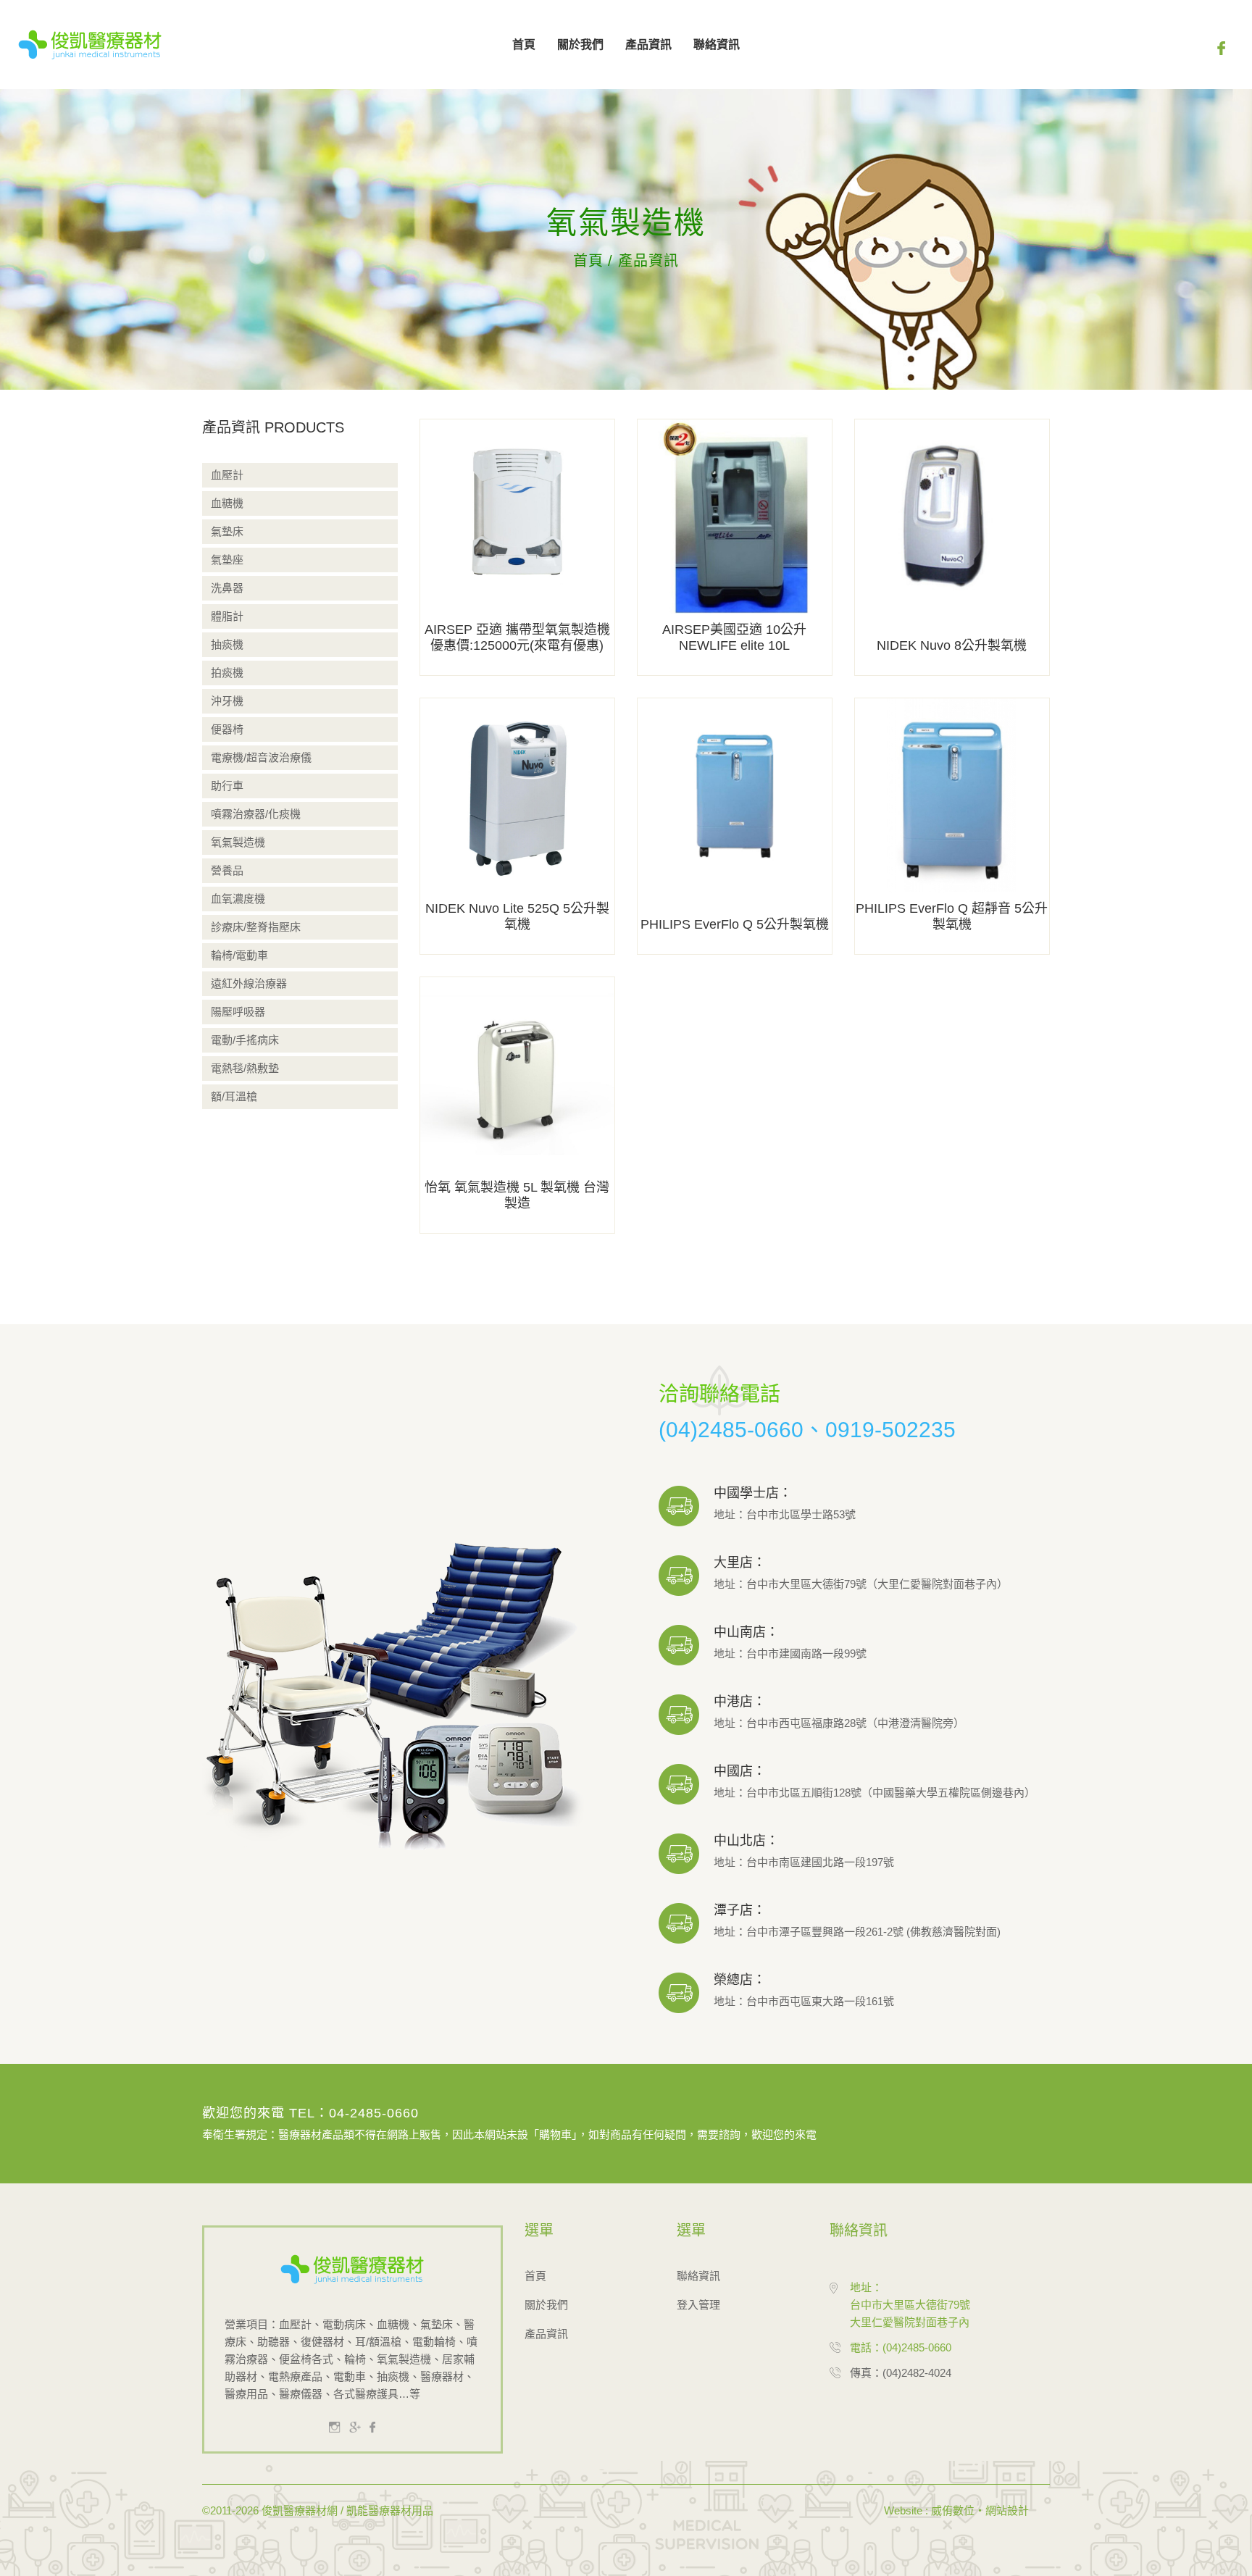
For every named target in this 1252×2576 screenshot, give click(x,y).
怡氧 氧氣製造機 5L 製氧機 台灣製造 (517, 1195)
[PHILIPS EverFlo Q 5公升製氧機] (735, 825)
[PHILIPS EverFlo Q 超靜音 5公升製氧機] (952, 825)
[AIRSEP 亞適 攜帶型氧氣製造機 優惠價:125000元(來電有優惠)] (517, 547)
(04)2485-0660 (731, 1430)
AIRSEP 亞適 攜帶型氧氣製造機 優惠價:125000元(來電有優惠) (517, 637)
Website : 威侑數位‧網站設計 (956, 2510)
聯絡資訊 (717, 45)
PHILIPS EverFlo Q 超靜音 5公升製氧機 (952, 916)
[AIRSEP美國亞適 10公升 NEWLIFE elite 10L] (735, 547)
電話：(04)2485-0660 (901, 2347)
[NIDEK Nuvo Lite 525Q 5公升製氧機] (517, 825)
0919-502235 (890, 1430)
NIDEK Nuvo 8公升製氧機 (952, 645)
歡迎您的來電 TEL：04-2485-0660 (310, 2113)
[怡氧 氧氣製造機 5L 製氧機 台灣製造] (517, 1104)
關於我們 (580, 45)
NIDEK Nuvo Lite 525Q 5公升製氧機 (517, 916)
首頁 (524, 45)
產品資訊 (648, 45)
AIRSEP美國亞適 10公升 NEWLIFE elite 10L (734, 637)
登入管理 (698, 2305)
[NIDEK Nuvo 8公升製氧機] (952, 547)
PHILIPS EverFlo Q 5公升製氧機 (735, 924)
